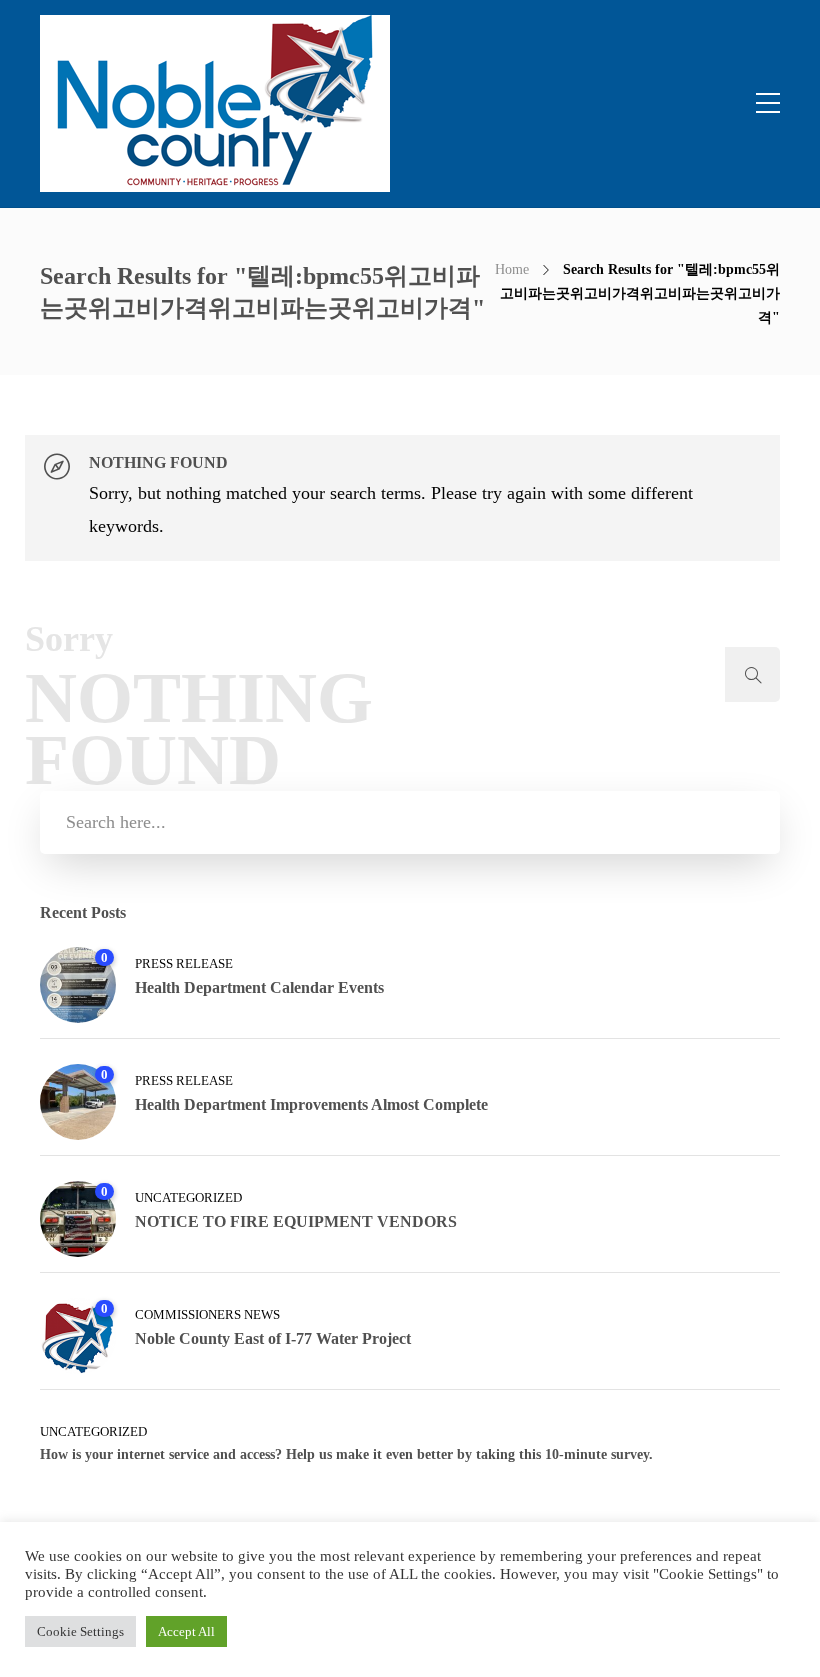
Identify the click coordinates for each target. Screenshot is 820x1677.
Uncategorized (188, 1197)
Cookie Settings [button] (80, 1631)
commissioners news (207, 1314)
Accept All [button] (186, 1631)
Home (512, 269)
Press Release (184, 963)
